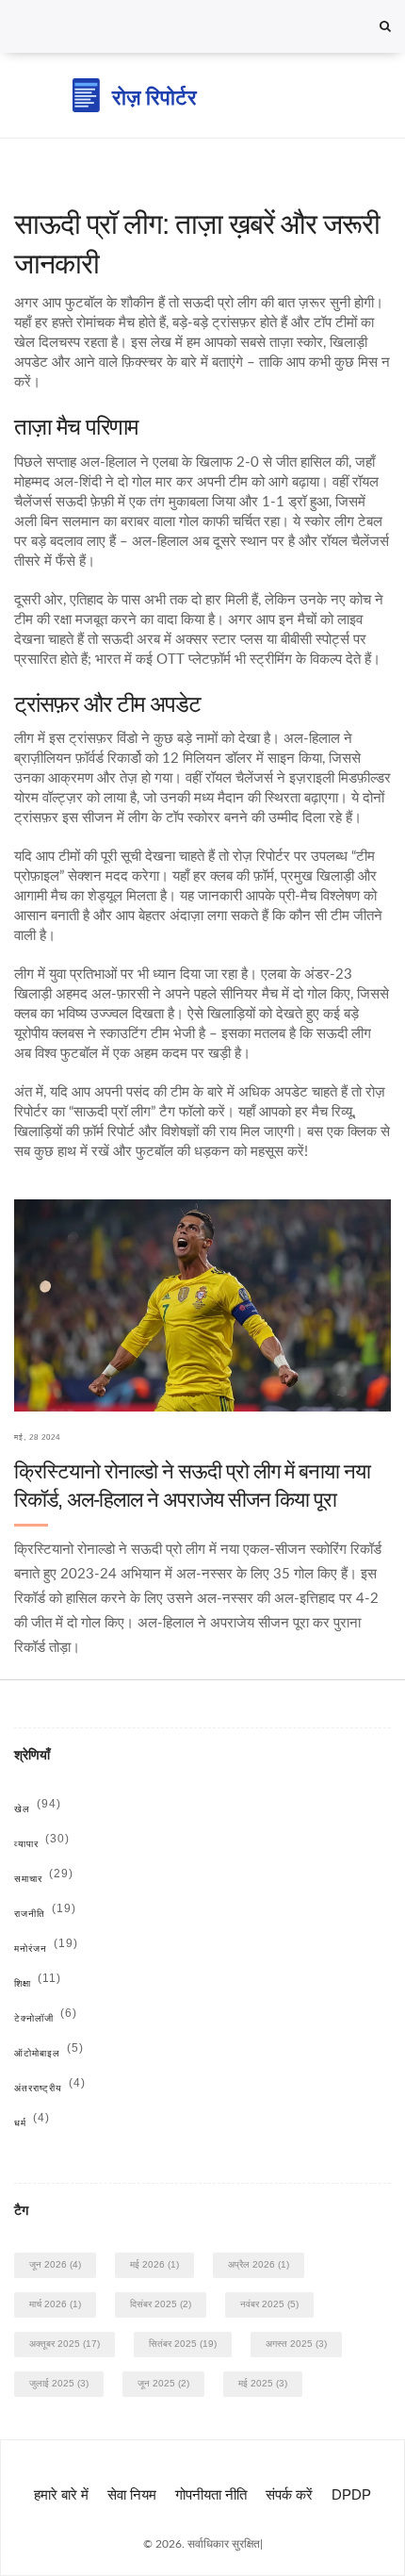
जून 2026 (55, 2264)
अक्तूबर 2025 (65, 2344)
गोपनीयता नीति (211, 2494)
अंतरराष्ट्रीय (50, 2088)
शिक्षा (38, 1983)
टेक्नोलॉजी (46, 2018)
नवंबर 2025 (269, 2304)
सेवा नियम (132, 2494)
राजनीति (45, 1914)
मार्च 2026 (55, 2304)
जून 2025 (163, 2383)
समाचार (44, 1879)
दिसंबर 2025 (161, 2304)
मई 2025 (263, 2383)
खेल (38, 1809)
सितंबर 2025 (183, 2344)
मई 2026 (154, 2264)
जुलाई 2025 (59, 2383)
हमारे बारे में (61, 2494)
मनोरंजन (46, 1949)
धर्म (32, 2123)
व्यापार (42, 1844)
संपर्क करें (289, 2494)
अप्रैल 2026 (259, 2264)
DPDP (351, 2494)
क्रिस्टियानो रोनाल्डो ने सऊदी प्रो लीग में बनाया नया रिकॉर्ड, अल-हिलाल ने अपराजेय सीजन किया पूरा (192, 1486)
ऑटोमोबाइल (49, 2053)
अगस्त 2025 (296, 2344)
